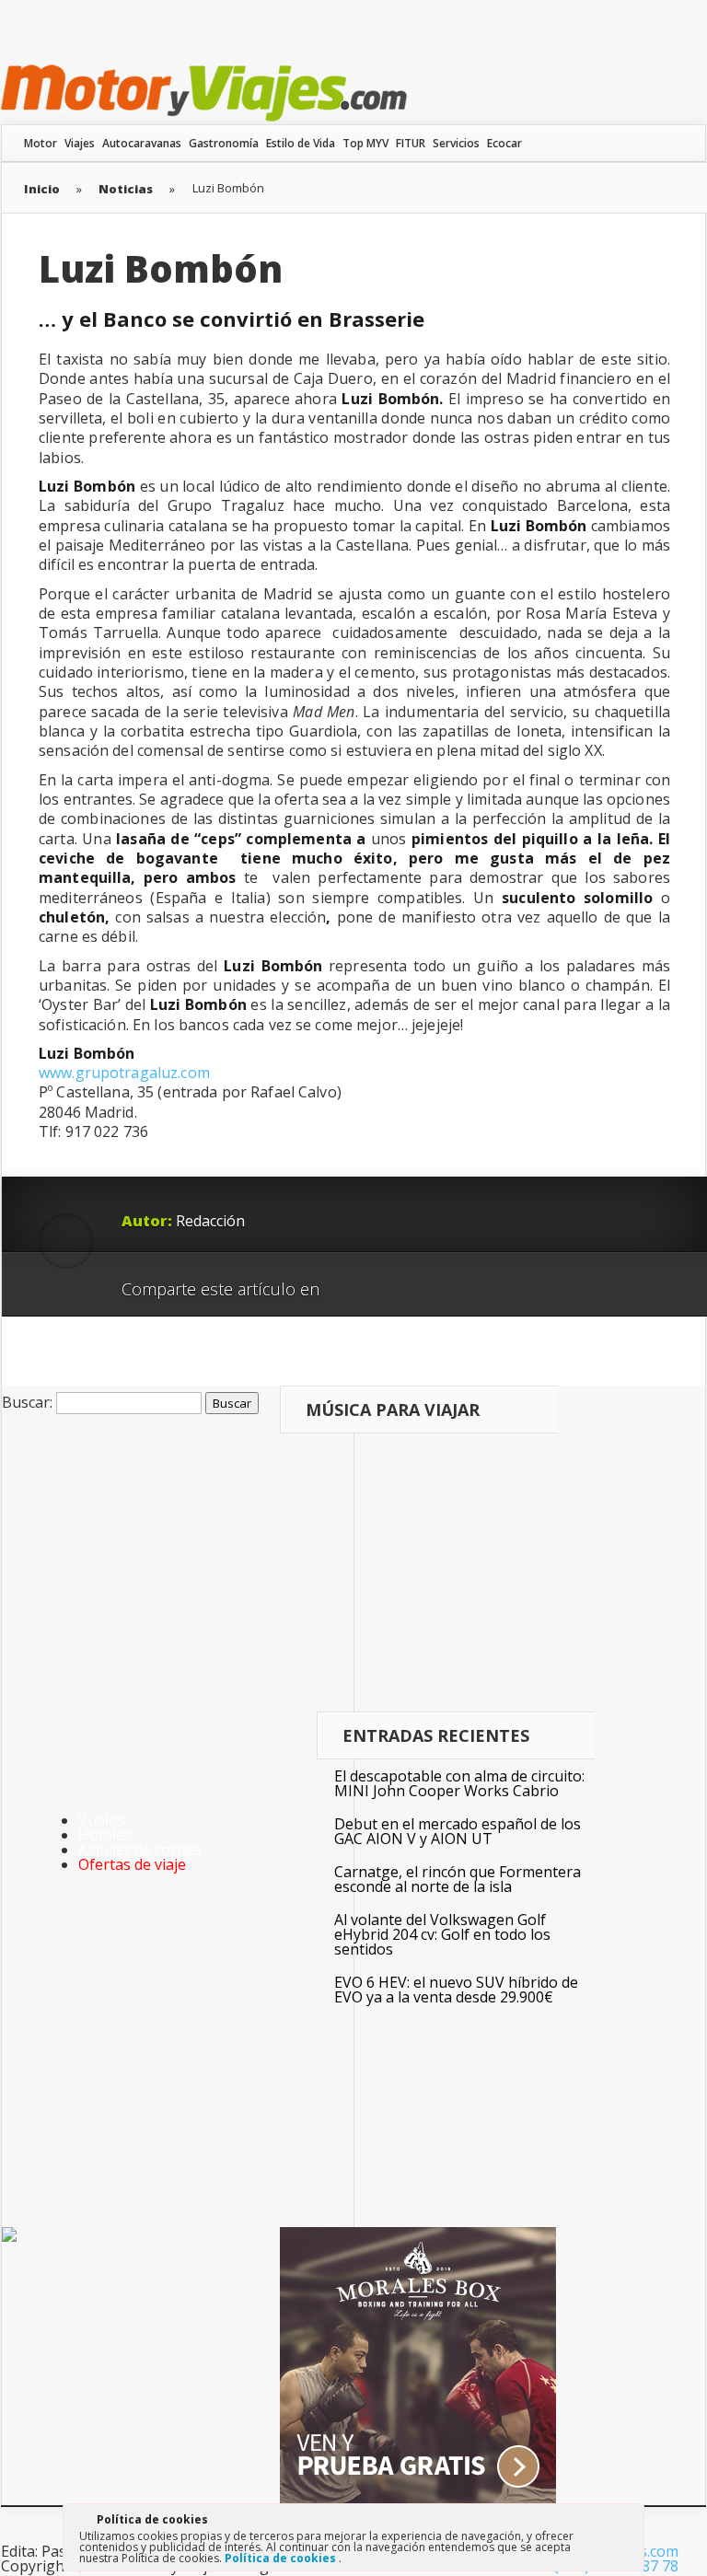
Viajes (80, 143)
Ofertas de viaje (132, 1864)
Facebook (387, 1282)
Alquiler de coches (140, 1850)
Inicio (42, 189)
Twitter (422, 1282)
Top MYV (365, 143)
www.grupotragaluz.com (124, 1073)
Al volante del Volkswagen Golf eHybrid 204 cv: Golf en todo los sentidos (442, 1934)
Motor (41, 143)
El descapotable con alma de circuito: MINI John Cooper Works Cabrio (459, 1783)
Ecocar (504, 143)
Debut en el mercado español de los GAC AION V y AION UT (458, 1831)
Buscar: (27, 1402)
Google (352, 1282)
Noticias (126, 189)
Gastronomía (224, 143)
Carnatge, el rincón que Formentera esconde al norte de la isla (458, 1879)
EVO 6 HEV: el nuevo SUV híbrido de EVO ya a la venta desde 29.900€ (456, 1990)
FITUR (411, 143)
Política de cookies (282, 2558)
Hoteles (105, 1835)
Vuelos (102, 1820)
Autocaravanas (142, 143)
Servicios (456, 143)
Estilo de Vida (301, 143)
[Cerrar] (629, 2523)
